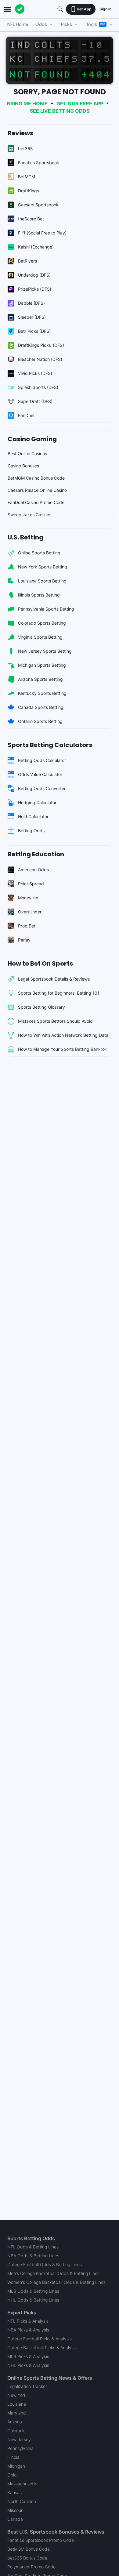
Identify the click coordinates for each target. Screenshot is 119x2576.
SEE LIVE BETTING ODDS (60, 111)
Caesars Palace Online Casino (37, 490)
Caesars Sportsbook (38, 205)
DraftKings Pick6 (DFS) (41, 345)
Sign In (105, 9)
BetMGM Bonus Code (29, 2549)
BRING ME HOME (27, 103)
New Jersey (19, 2439)
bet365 (25, 149)
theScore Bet (31, 219)
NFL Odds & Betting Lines (33, 2247)
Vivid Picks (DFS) (35, 373)
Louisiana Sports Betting (42, 581)
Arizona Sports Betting (40, 679)
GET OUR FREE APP (80, 103)
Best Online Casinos (27, 454)
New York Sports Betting (43, 567)
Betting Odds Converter (42, 788)
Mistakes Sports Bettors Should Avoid (55, 1021)
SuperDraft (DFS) (35, 401)
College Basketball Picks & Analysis (42, 2347)
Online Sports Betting (39, 553)
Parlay (24, 940)
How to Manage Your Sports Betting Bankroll (62, 1049)
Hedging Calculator (37, 802)
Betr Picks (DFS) (34, 331)
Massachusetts (22, 2484)
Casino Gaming (32, 439)
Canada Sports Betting (41, 707)
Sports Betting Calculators (50, 745)
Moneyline (28, 898)
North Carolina (22, 2501)
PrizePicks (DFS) (35, 289)
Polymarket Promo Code (31, 2567)
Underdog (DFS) (34, 275)
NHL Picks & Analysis (28, 2365)
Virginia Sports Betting (40, 637)
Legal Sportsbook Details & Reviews (54, 979)
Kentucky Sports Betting (42, 693)
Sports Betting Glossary (41, 1007)
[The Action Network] (20, 9)
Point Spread (31, 884)
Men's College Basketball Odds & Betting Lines (53, 2273)
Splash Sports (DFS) (38, 387)
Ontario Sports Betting (40, 721)
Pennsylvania (20, 2448)
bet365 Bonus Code (27, 2558)
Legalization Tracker (27, 2386)
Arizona (15, 2422)
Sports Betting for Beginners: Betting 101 (59, 993)
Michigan (16, 2466)
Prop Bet (27, 926)
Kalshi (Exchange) (36, 247)
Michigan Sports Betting (42, 665)
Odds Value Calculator (40, 774)
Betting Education (36, 854)
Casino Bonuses (23, 466)
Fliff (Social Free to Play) (42, 233)
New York (17, 2395)
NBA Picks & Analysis (28, 2330)
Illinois (13, 2457)
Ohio (12, 2475)
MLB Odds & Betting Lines (33, 2291)
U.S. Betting (25, 537)
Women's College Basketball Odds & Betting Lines (56, 2282)
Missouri (15, 2510)
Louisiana (17, 2404)
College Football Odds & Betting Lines (45, 2264)
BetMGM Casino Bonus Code (36, 478)
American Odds (33, 870)
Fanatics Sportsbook (39, 163)
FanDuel (26, 415)
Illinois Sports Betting (39, 595)
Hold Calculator (33, 816)
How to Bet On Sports (40, 963)
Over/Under (30, 912)
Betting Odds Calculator (42, 760)
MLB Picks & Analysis (28, 2356)
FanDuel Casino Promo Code (36, 502)
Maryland (17, 2413)
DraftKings (29, 191)
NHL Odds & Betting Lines (33, 2300)
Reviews (20, 133)
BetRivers (27, 261)
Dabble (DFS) (31, 303)
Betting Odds (31, 831)
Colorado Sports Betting (42, 623)
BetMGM (27, 177)
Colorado (16, 2431)
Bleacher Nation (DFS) (40, 359)
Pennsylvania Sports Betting (46, 609)
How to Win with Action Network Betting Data (63, 1035)
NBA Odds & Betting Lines (33, 2256)
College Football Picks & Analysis (40, 2339)
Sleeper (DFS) (32, 317)
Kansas (14, 2493)
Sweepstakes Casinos (29, 515)
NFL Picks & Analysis (28, 2321)
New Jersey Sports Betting (45, 651)
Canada (15, 2519)
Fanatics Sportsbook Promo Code (41, 2540)
